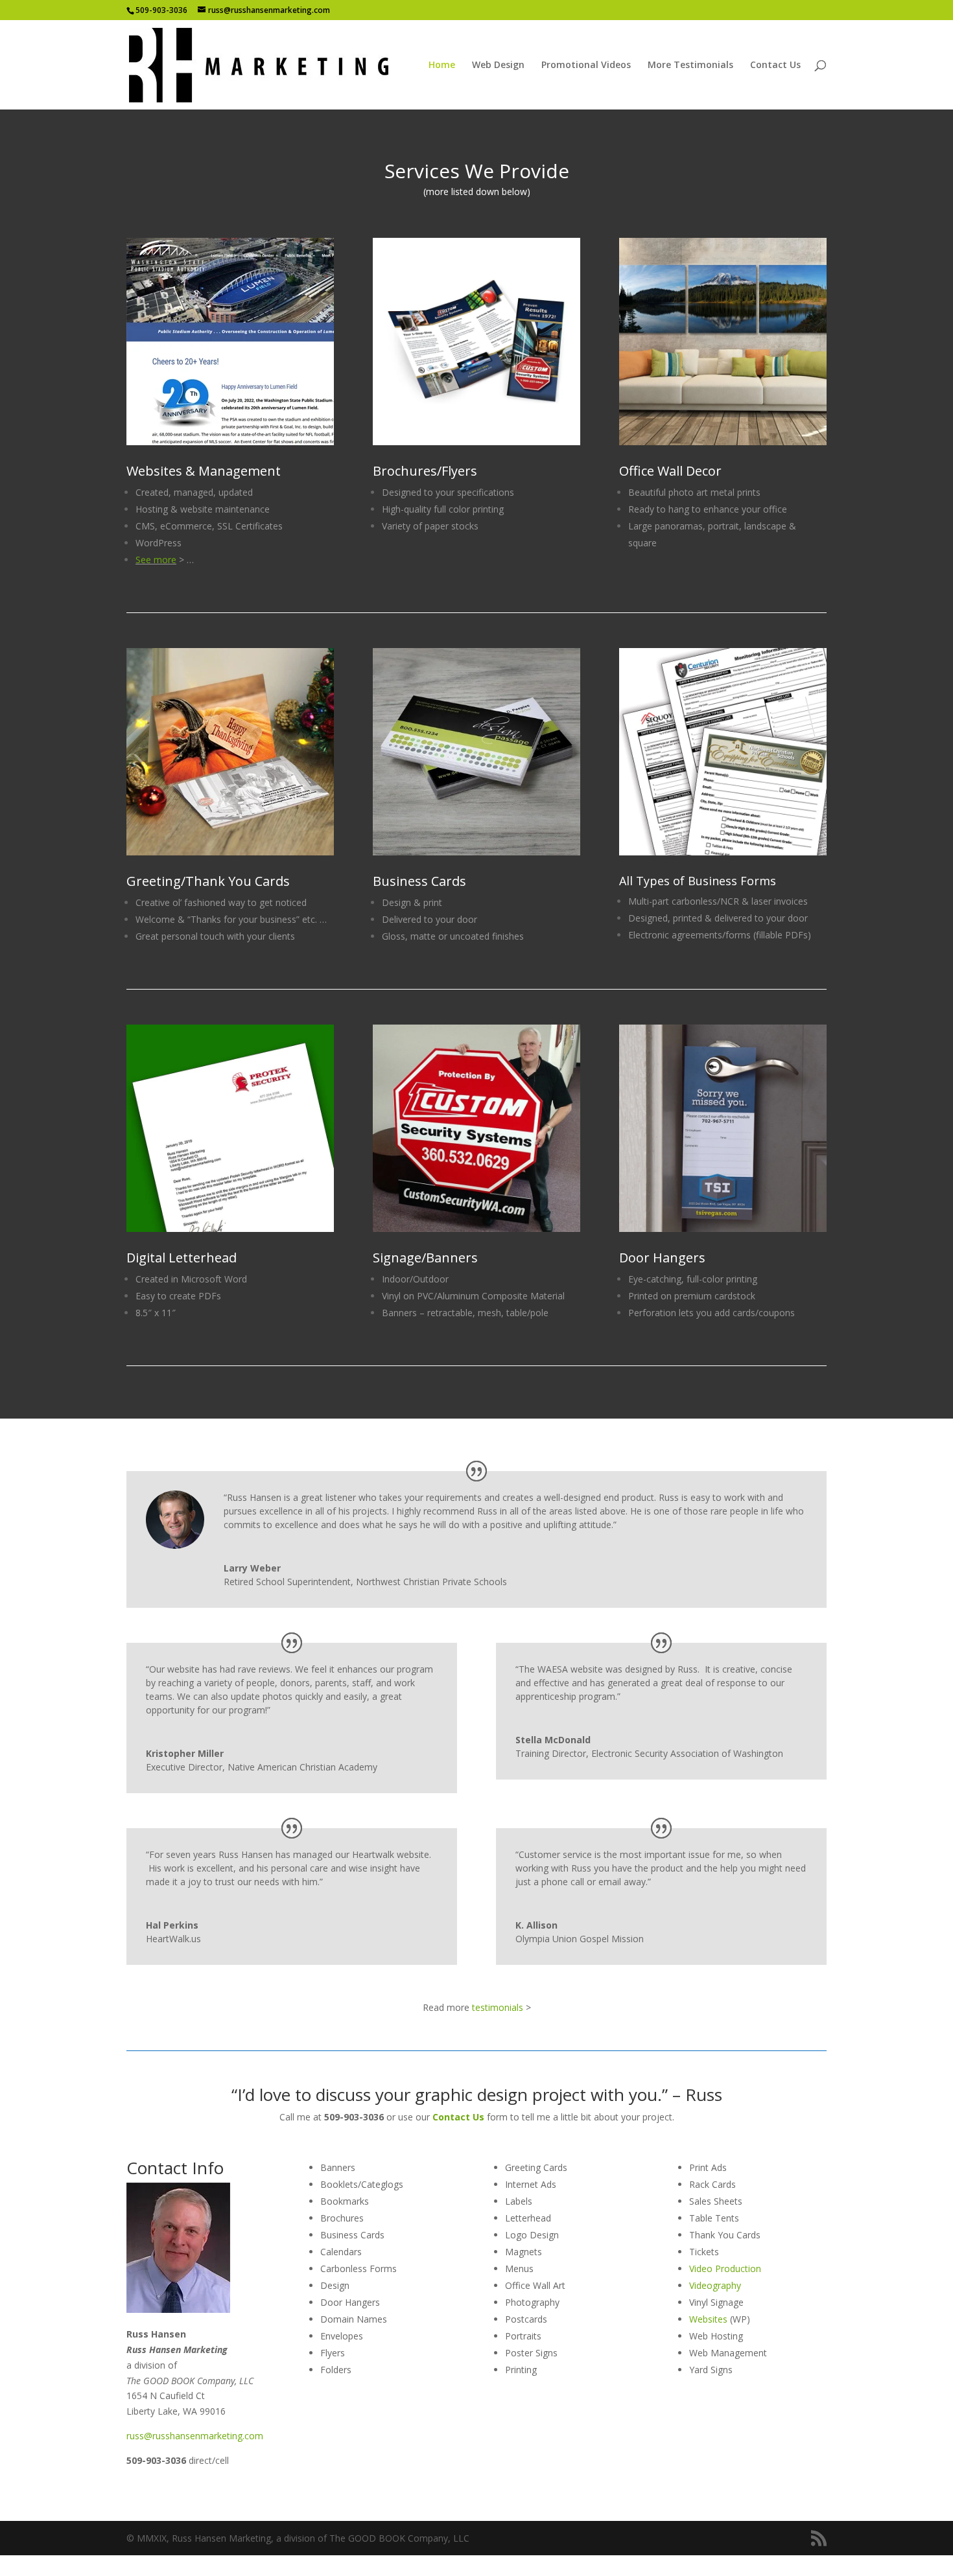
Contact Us (775, 65)
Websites (708, 2319)
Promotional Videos (586, 65)
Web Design (498, 65)
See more (156, 560)
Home (442, 65)
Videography (715, 2285)
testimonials (498, 2007)
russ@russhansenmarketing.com (195, 2436)
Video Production (725, 2269)
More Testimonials (690, 65)
